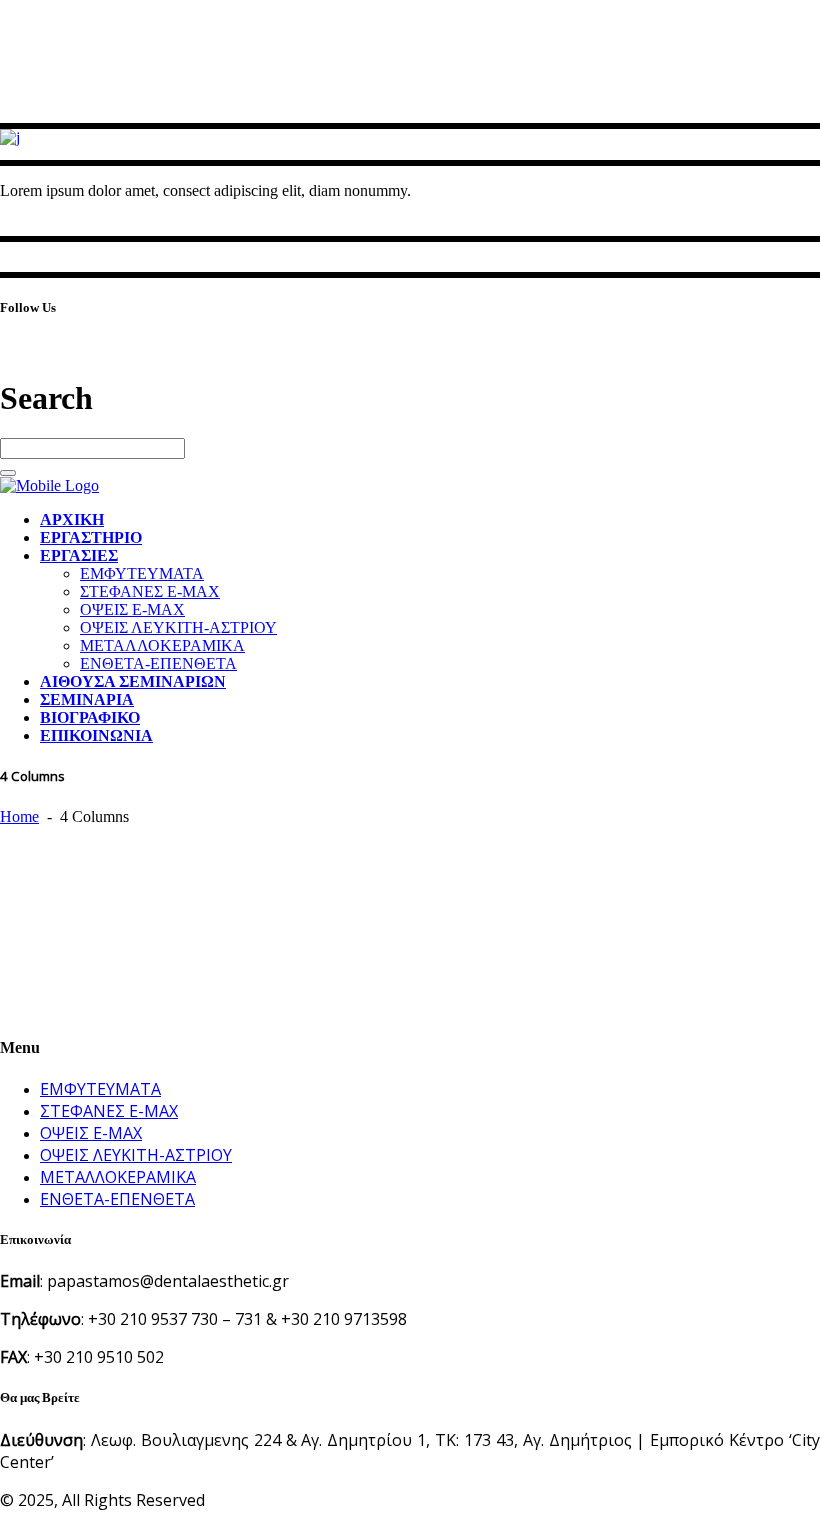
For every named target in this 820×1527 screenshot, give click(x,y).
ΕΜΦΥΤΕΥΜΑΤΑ (100, 1089)
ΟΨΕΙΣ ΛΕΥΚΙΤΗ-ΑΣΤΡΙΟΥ (136, 1155)
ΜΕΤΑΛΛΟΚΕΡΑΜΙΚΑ (118, 1177)
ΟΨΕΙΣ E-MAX (91, 1133)
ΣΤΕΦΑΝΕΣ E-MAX (109, 1111)
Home (19, 816)
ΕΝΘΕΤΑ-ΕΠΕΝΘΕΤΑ (117, 1199)
